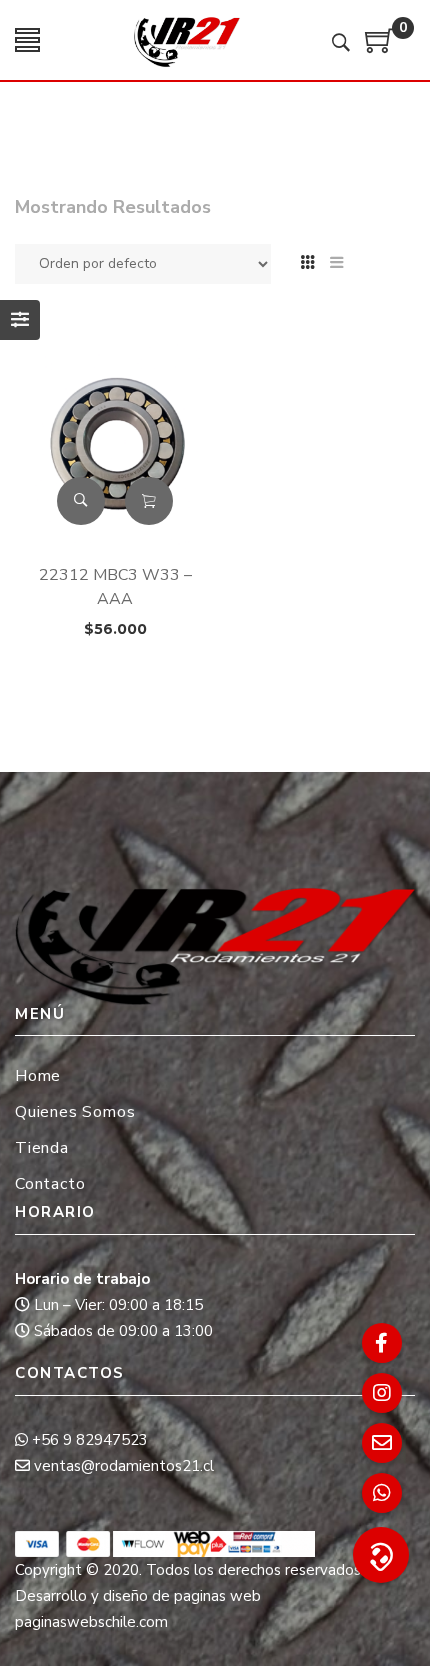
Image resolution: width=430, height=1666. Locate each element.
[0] (380, 48)
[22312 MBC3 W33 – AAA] (115, 444)
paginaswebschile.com (91, 1622)
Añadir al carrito (149, 501)
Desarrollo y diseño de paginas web (138, 1596)
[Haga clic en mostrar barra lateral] (20, 320)
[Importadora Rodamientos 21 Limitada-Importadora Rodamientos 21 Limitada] (186, 40)
